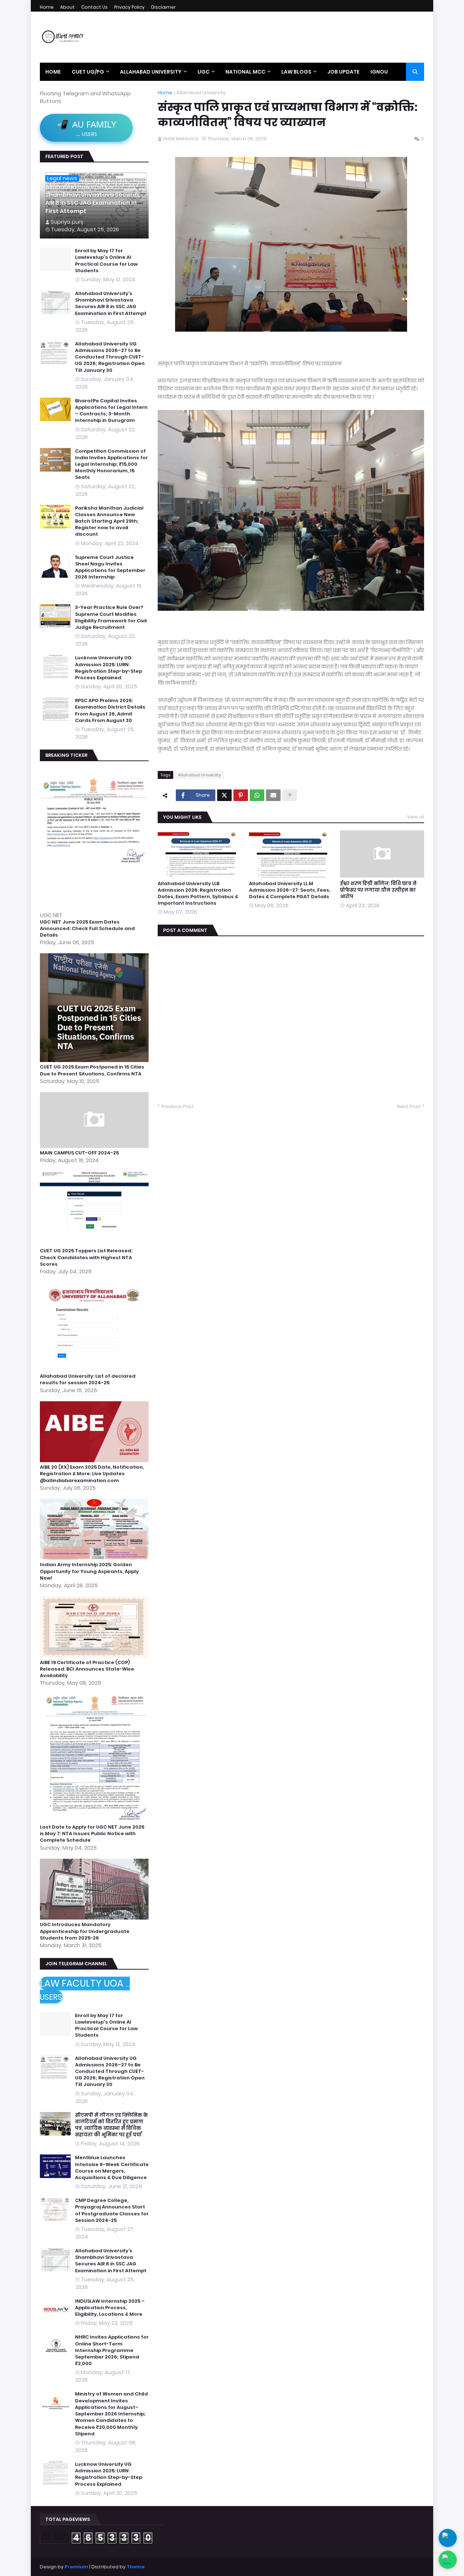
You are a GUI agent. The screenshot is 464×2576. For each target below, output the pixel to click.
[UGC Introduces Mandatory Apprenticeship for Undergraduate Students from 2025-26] (95, 1918)
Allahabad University (201, 93)
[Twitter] (224, 795)
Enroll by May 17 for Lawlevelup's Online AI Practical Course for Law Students (106, 261)
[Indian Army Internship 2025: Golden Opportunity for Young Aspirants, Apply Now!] (95, 1558)
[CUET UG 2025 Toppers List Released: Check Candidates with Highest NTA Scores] (95, 1244)
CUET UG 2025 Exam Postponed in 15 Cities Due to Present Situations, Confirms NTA (92, 1070)
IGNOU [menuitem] (379, 72)
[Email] (273, 795)
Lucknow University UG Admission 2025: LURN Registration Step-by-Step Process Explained (109, 668)
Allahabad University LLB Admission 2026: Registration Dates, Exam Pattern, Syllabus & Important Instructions (198, 894)
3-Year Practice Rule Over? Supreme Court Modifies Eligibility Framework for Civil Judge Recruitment (111, 617)
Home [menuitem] (53, 72)
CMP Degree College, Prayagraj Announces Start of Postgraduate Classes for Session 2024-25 (112, 2210)
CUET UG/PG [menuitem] (88, 72)
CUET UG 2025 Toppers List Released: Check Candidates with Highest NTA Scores (86, 1257)
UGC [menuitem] (204, 72)
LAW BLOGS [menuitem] (296, 72)
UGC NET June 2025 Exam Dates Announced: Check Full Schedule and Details (87, 929)
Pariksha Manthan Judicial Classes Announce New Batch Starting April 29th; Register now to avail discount (109, 521)
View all (416, 817)
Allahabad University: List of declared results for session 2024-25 (88, 1380)
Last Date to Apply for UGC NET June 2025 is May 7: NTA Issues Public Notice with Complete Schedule (92, 1834)
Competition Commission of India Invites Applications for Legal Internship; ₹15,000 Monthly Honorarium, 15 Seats (111, 464)
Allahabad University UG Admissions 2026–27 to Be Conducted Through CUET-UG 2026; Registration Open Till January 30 (110, 357)
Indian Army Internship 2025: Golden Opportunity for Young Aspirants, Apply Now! (89, 1571)
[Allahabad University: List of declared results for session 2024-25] (95, 1369)
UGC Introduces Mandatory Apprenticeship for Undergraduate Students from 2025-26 (85, 1931)
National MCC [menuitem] (245, 72)
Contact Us (94, 7)
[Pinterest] (241, 795)
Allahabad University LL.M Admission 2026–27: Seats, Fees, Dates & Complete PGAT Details (290, 890)
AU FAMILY (86, 128)
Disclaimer (163, 7)
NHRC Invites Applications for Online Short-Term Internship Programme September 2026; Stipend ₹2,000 (112, 2350)
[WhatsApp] (257, 795)
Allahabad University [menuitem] (151, 72)
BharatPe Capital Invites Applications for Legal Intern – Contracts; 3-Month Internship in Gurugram (111, 411)
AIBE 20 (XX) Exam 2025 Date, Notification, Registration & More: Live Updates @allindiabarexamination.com (92, 1474)
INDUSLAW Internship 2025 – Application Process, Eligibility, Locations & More (110, 2308)
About (67, 7)
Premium (76, 2567)
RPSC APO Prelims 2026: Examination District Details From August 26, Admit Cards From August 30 (110, 711)
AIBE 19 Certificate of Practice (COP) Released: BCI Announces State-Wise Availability (87, 1669)
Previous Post (177, 1107)
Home (47, 7)
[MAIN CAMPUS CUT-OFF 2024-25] (95, 1146)
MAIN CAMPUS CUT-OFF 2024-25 (79, 1153)
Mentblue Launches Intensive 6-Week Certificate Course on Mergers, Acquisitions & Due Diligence (112, 2168)
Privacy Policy (129, 7)
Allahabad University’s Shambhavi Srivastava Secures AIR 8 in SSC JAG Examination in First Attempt (93, 199)
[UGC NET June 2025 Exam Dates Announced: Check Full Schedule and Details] (95, 907)
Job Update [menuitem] (343, 72)
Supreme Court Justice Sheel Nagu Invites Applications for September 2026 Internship (110, 567)
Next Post (409, 1107)
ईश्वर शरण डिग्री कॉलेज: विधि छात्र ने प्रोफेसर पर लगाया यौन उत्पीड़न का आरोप (378, 890)
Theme (136, 2567)
